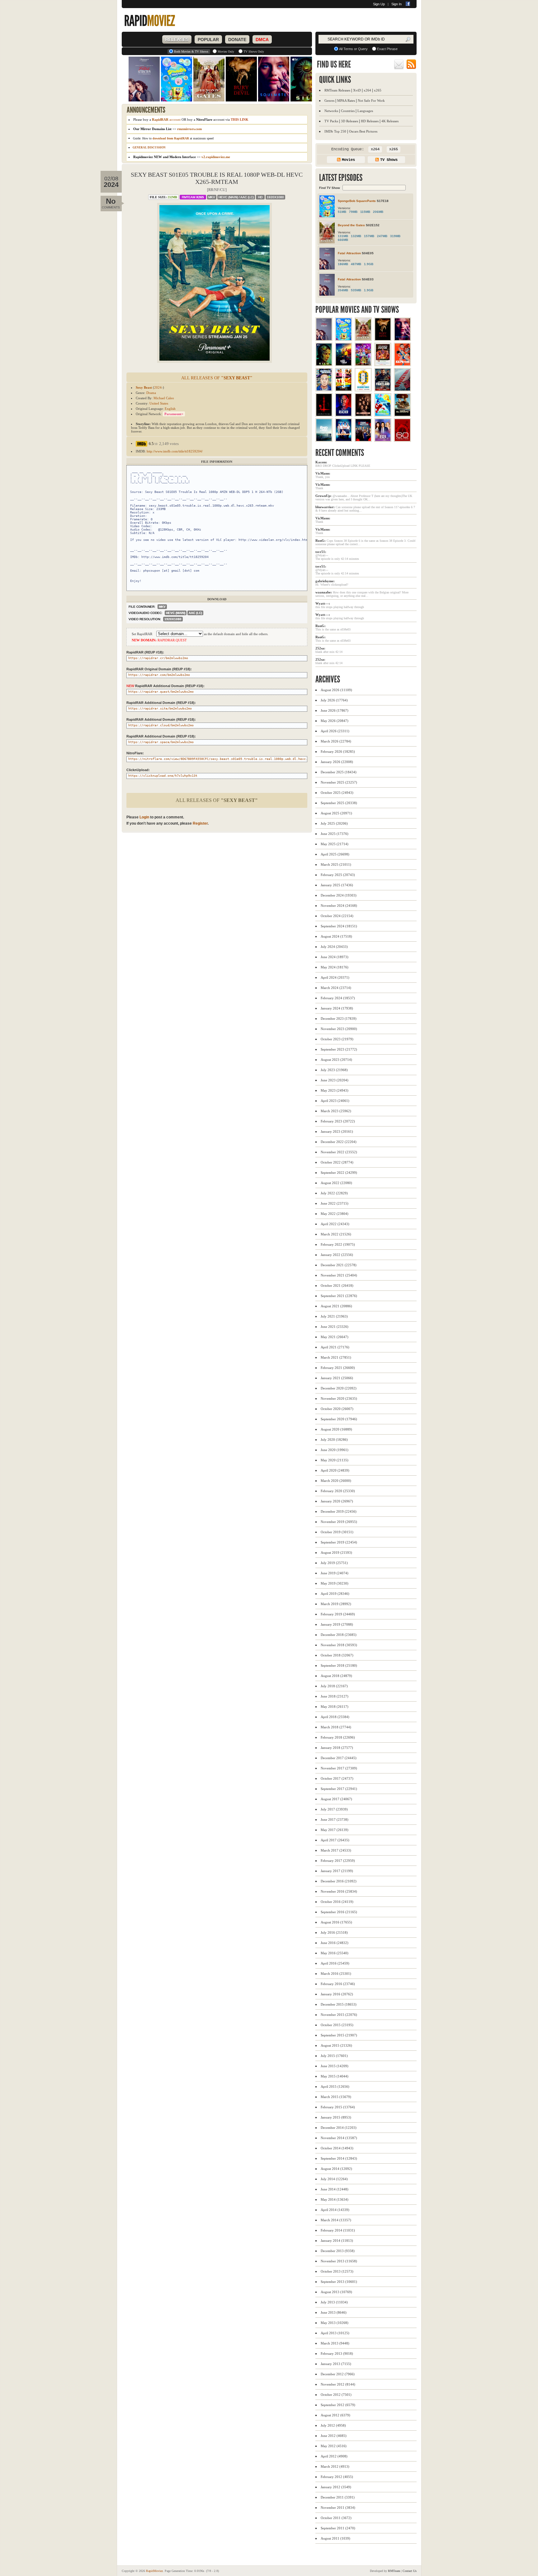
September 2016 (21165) (339, 1912)
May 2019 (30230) (335, 1583)
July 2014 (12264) (334, 2179)
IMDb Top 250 (335, 131)
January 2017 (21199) (337, 1871)
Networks (331, 111)
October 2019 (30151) (337, 1532)
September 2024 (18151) (339, 926)
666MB (343, 240)
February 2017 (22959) (338, 1861)
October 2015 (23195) (337, 2025)
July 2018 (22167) (334, 1686)
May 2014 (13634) (335, 2199)
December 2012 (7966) (338, 2374)
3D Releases (349, 121)
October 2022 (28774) (337, 1162)
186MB (343, 264)
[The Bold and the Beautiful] (383, 440)
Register (200, 823)
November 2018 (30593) (339, 1645)
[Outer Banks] (344, 389)
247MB (382, 236)
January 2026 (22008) (337, 762)
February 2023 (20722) (338, 1121)
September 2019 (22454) (339, 1542)
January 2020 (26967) (337, 1501)
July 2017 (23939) (334, 1809)
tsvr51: (321, 552)
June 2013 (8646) (334, 2312)
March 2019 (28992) (336, 1604)
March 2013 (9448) (335, 2343)
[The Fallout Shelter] (363, 389)
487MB (356, 264)
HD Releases (370, 121)
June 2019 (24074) (335, 1573)
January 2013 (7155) (336, 2364)
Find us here (334, 64)
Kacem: (321, 462)
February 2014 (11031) (338, 2230)
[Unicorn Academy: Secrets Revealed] (363, 364)
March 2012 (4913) (335, 2466)
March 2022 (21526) (336, 1234)
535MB (356, 290)
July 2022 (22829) (334, 1193)
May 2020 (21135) (335, 1460)
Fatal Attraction (349, 253)
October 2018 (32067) (337, 1655)
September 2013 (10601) (339, 2282)
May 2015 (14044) (335, 2076)
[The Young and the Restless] (363, 440)
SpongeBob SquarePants (357, 201)
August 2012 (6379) (335, 2415)
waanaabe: (324, 592)
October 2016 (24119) (337, 1902)
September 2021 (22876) (339, 1296)
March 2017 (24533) (336, 1850)
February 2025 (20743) (338, 875)
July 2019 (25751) (334, 1563)
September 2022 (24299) (339, 1173)
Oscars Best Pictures (363, 131)
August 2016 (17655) (336, 1922)
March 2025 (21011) (336, 864)
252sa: (320, 648)
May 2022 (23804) (335, 1214)
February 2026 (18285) (338, 752)
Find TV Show (330, 188)
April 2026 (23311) (335, 731)
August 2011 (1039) (335, 2538)
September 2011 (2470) (338, 2528)
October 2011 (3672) (336, 2518)
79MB (353, 212)
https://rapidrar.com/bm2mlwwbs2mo (159, 675)
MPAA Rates (346, 101)
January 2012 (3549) (336, 2487)
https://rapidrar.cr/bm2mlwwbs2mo (158, 658)
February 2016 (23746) (338, 1984)
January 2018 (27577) (337, 1748)
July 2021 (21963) (334, 1316)
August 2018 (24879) (336, 1676)
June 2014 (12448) (335, 2189)
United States (159, 403)
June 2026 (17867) (335, 710)
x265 (378, 90)
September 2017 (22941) (339, 1789)
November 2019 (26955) (339, 1522)
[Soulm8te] (402, 339)
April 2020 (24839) (335, 1470)
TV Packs (331, 121)
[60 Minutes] (402, 440)
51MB (342, 212)
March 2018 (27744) (336, 1727)
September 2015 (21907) (339, 2035)
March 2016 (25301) (336, 1974)
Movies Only (226, 52)
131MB (343, 236)
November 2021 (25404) (339, 1275)
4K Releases (390, 121)
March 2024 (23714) (336, 988)
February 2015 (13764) (338, 2107)
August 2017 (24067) (336, 1799)
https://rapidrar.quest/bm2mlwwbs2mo (161, 692)
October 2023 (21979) (337, 1039)
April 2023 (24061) (335, 1101)
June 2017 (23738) (335, 1820)
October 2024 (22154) (337, 916)
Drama (151, 393)
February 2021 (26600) (338, 1368)
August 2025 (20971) (336, 813)
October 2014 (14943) (337, 2148)
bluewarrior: (325, 507)
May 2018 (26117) (335, 1707)
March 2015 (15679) (336, 2097)
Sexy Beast (144, 387)
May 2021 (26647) (335, 1337)
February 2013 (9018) (337, 2354)
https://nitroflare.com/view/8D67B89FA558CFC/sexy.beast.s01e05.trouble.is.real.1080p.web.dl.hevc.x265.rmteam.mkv (232, 759)
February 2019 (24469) (338, 1614)
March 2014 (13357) (336, 2220)
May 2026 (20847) (335, 721)
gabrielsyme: (325, 581)
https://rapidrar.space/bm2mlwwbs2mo (161, 742)
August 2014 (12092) (336, 2169)
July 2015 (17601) (334, 2056)
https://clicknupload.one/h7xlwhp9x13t (163, 776)
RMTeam (193, 197)
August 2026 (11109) (336, 690)
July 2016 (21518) (334, 1932)
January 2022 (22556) (337, 1255)
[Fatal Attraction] (324, 339)
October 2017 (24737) (337, 1778)
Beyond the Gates (351, 225)
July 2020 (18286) (334, 1440)
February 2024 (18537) (338, 998)
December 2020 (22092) (339, 1388)
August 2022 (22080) (336, 1183)
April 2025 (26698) (335, 854)
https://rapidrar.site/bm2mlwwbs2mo (160, 708)
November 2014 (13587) (339, 2138)
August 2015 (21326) (336, 2045)
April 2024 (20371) (335, 977)
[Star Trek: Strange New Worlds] (344, 364)
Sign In (396, 4)
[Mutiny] (402, 389)
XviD (357, 90)
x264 (367, 90)
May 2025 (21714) (335, 844)
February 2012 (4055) (337, 2477)
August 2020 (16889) (336, 1429)
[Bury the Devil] (383, 339)
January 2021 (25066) (337, 1378)
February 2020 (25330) (338, 1491)
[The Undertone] (324, 415)
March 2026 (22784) (336, 741)
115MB (365, 212)
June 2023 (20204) (335, 1080)
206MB (378, 212)
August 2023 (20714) (336, 1060)
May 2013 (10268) (335, 2323)
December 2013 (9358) (338, 2251)
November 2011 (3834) (338, 2508)
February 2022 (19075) (338, 1244)
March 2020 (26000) (336, 1481)
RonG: (321, 541)
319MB (395, 236)
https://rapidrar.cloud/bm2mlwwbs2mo (161, 725)
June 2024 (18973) (335, 957)
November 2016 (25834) (339, 1891)
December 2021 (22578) (339, 1265)
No (111, 201)
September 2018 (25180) (339, 1665)
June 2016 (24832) (335, 1943)
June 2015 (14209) (335, 2066)
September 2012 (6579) (338, 2405)
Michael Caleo (164, 398)
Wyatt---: (323, 603)
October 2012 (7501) (336, 2395)
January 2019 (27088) (337, 1624)
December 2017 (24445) (339, 1758)
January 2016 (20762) (337, 1994)
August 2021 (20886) (336, 1306)
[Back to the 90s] (344, 440)
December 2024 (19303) (339, 895)
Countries (348, 111)
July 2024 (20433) (334, 947)
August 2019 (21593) (336, 1553)
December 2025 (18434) (339, 772)
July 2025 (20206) (334, 823)
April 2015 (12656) (335, 2087)
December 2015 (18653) (339, 2004)
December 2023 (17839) (339, 1019)
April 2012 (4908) (334, 2456)
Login (144, 817)
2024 (158, 387)
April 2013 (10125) (335, 2333)
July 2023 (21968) (334, 1070)
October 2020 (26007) (337, 1409)
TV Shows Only (254, 52)
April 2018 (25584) (335, 1717)
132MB (356, 236)
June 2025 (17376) (335, 834)
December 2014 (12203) (339, 2128)
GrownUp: (323, 496)
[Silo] (324, 364)
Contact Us (410, 2571)
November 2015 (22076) (339, 2015)
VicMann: (323, 473)
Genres (329, 101)
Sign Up (379, 4)
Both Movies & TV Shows (191, 52)
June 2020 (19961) (335, 1450)
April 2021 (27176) (335, 1347)
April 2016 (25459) (335, 1963)
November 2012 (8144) (338, 2384)
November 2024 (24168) (339, 906)
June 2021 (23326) (335, 1327)
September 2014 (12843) (339, 2158)
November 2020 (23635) (339, 1398)
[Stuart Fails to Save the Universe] (324, 389)
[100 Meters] (402, 364)
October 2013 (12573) (337, 2271)
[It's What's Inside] (383, 364)
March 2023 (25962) (336, 1111)
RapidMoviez (154, 2571)
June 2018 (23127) (335, 1696)
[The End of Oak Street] (324, 440)
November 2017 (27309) (339, 1768)
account (166, 119)
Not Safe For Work (371, 101)
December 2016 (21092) (339, 1881)
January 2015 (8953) (336, 2117)
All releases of (217, 378)
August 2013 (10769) (336, 2292)
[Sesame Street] (383, 415)
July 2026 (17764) (334, 700)
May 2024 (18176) (335, 967)
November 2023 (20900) (339, 1029)
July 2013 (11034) (334, 2302)
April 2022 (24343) (335, 1224)
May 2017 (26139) (335, 1830)
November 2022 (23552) (339, 1152)
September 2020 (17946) (339, 1419)
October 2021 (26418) (337, 1286)
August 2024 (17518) (336, 936)
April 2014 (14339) (335, 2210)
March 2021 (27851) (336, 1357)
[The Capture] (402, 415)
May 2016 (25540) (335, 1953)
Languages (365, 111)
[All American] (363, 415)
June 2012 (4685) (334, 2436)
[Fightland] (383, 389)
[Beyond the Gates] (363, 339)
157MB (369, 236)
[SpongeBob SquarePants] (344, 339)
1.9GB (369, 264)
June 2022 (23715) (335, 1203)
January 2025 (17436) (337, 885)
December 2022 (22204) (339, 1142)
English (170, 409)
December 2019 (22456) (339, 1511)
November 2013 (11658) (339, 2261)
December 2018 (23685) (339, 1635)
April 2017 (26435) (335, 1840)
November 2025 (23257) (339, 782)
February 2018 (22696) (338, 1737)
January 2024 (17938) (337, 1008)
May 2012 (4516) (334, 2446)
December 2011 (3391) (338, 2497)
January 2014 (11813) (337, 2241)
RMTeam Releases (337, 90)
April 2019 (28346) (335, 1594)
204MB (343, 290)
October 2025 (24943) (337, 793)
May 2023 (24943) (335, 1090)
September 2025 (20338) (339, 803)
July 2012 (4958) (333, 2425)
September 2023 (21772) (339, 1049)
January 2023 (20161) (337, 1131)
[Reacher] (344, 415)
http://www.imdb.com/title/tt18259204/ (175, 451)
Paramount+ (174, 414)
